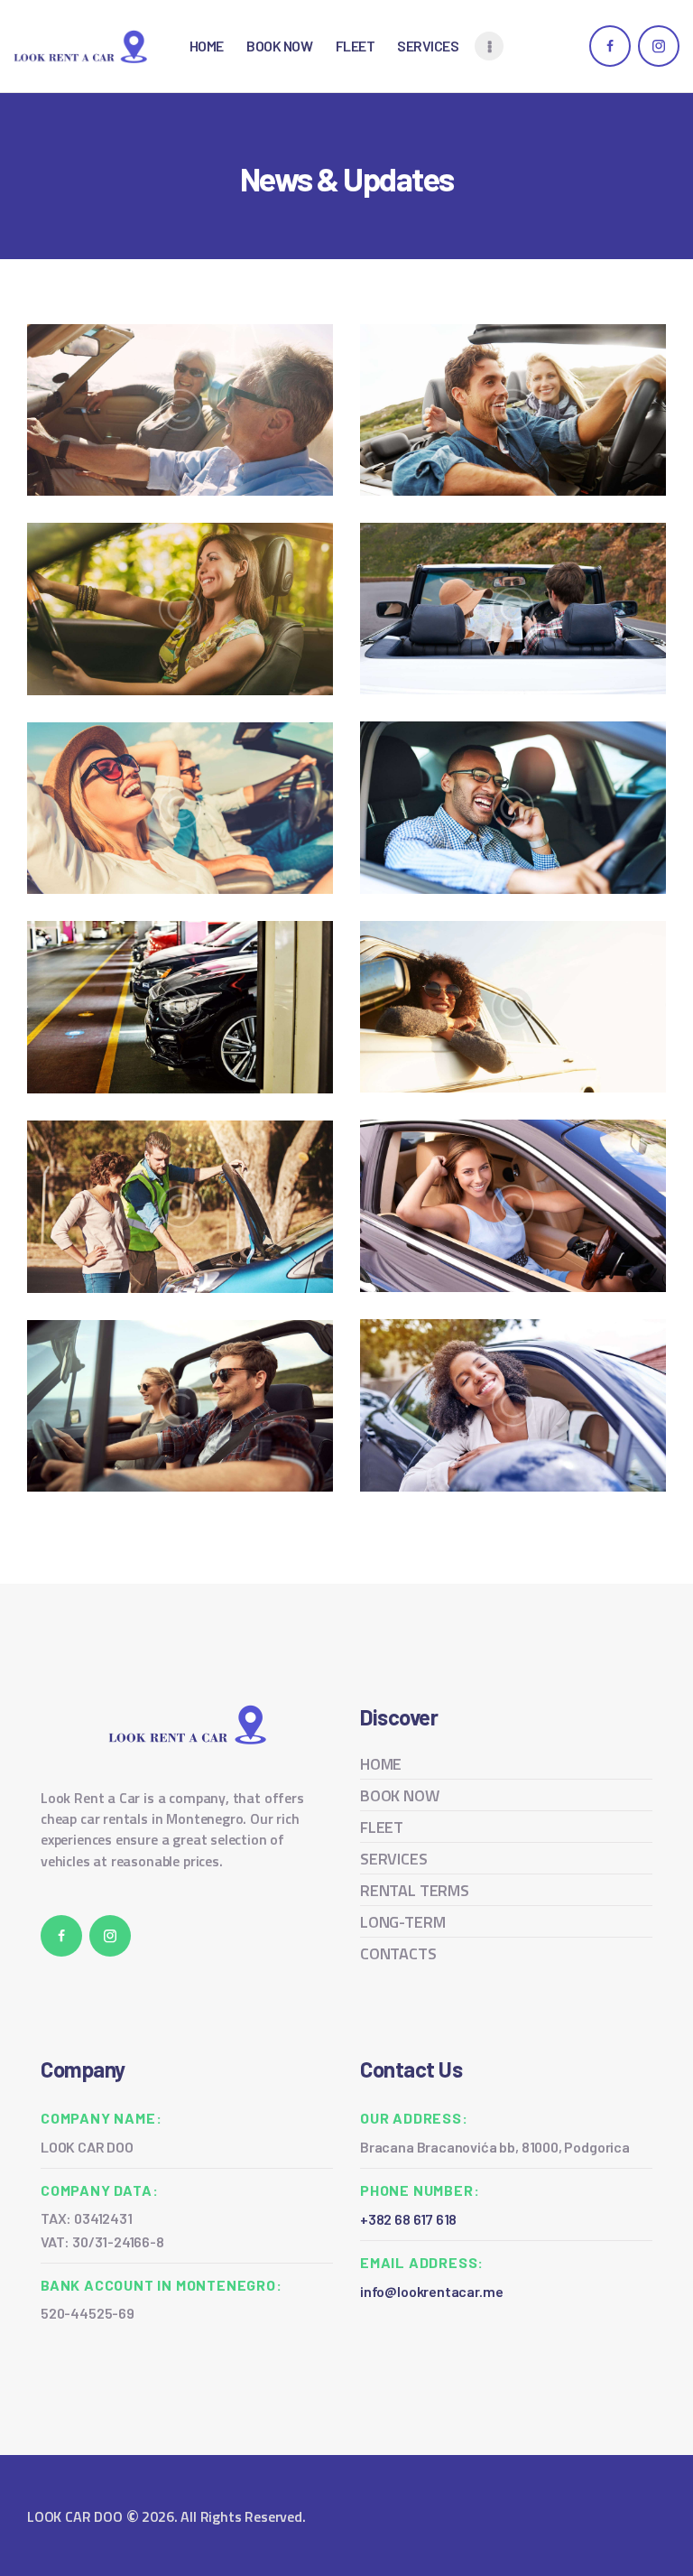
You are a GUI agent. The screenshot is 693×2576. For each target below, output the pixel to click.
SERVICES (394, 1859)
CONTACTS (398, 1953)
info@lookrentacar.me (431, 2291)
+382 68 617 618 (408, 2219)
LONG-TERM (402, 1922)
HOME (381, 1764)
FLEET (382, 1827)
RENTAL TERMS (415, 1890)
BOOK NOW (400, 1795)
